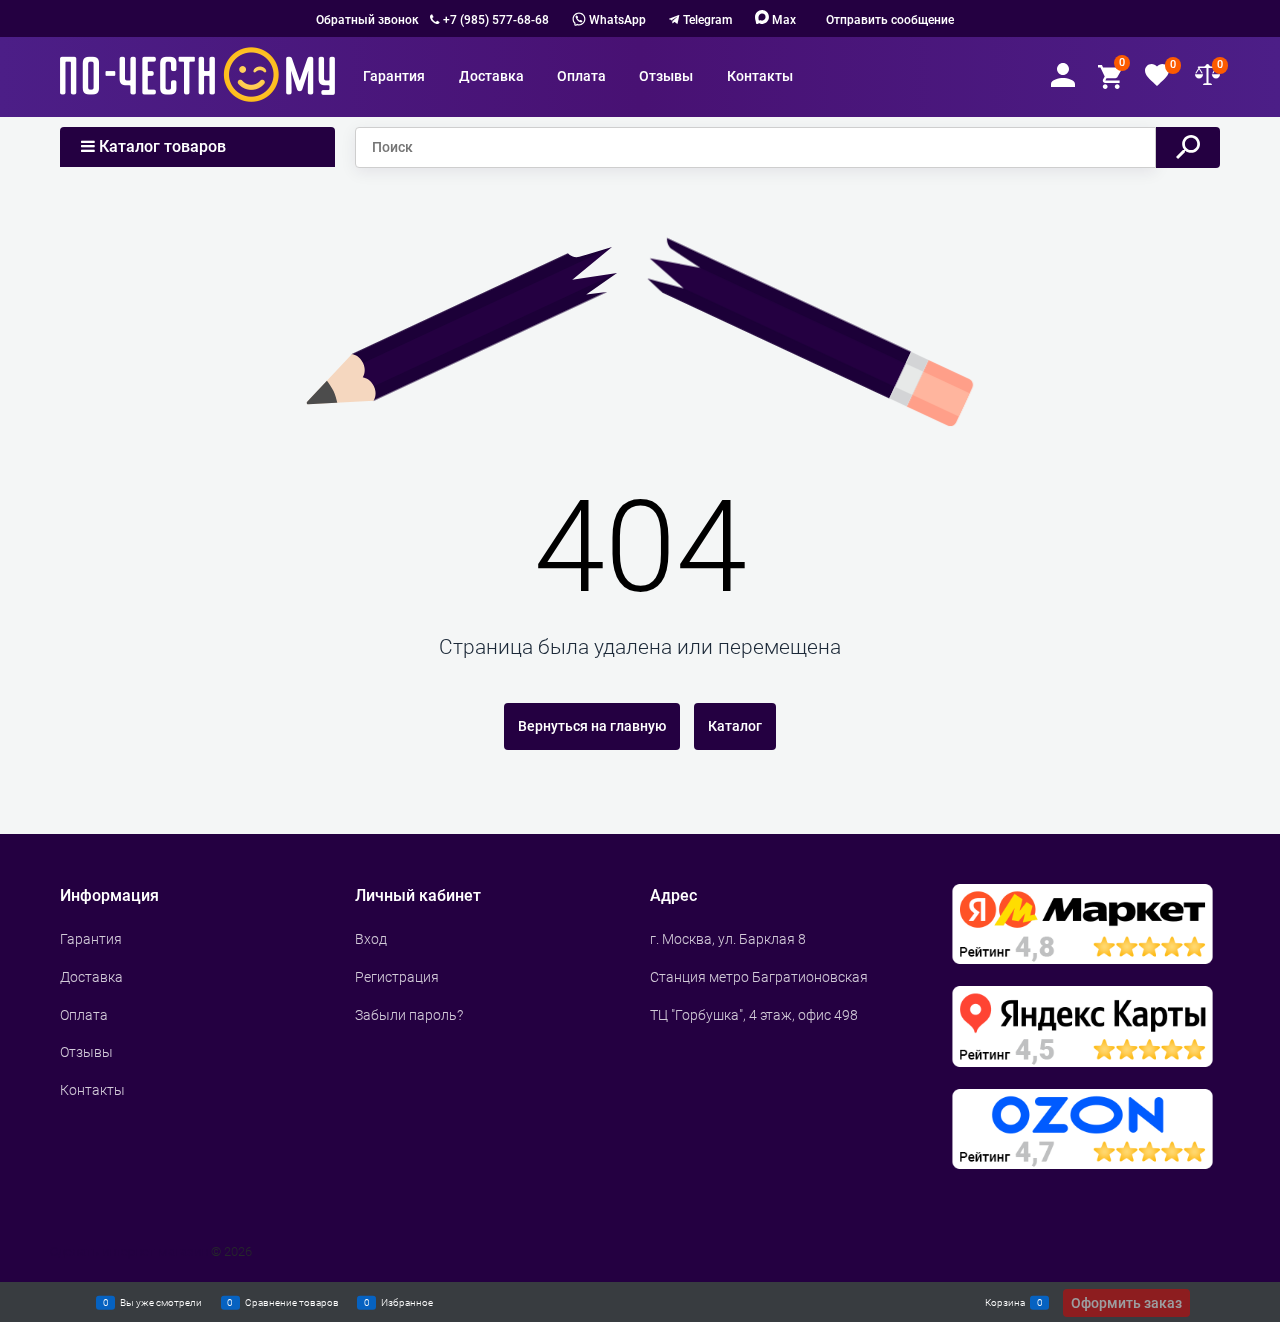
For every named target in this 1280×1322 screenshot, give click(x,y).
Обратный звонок (367, 20)
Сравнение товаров (292, 1301)
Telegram (707, 20)
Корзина (1005, 1301)
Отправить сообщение (890, 20)
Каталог (735, 726)
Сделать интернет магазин (129, 1251)
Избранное (407, 1301)
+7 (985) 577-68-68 (496, 20)
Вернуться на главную (592, 726)
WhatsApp (616, 20)
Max (782, 20)
